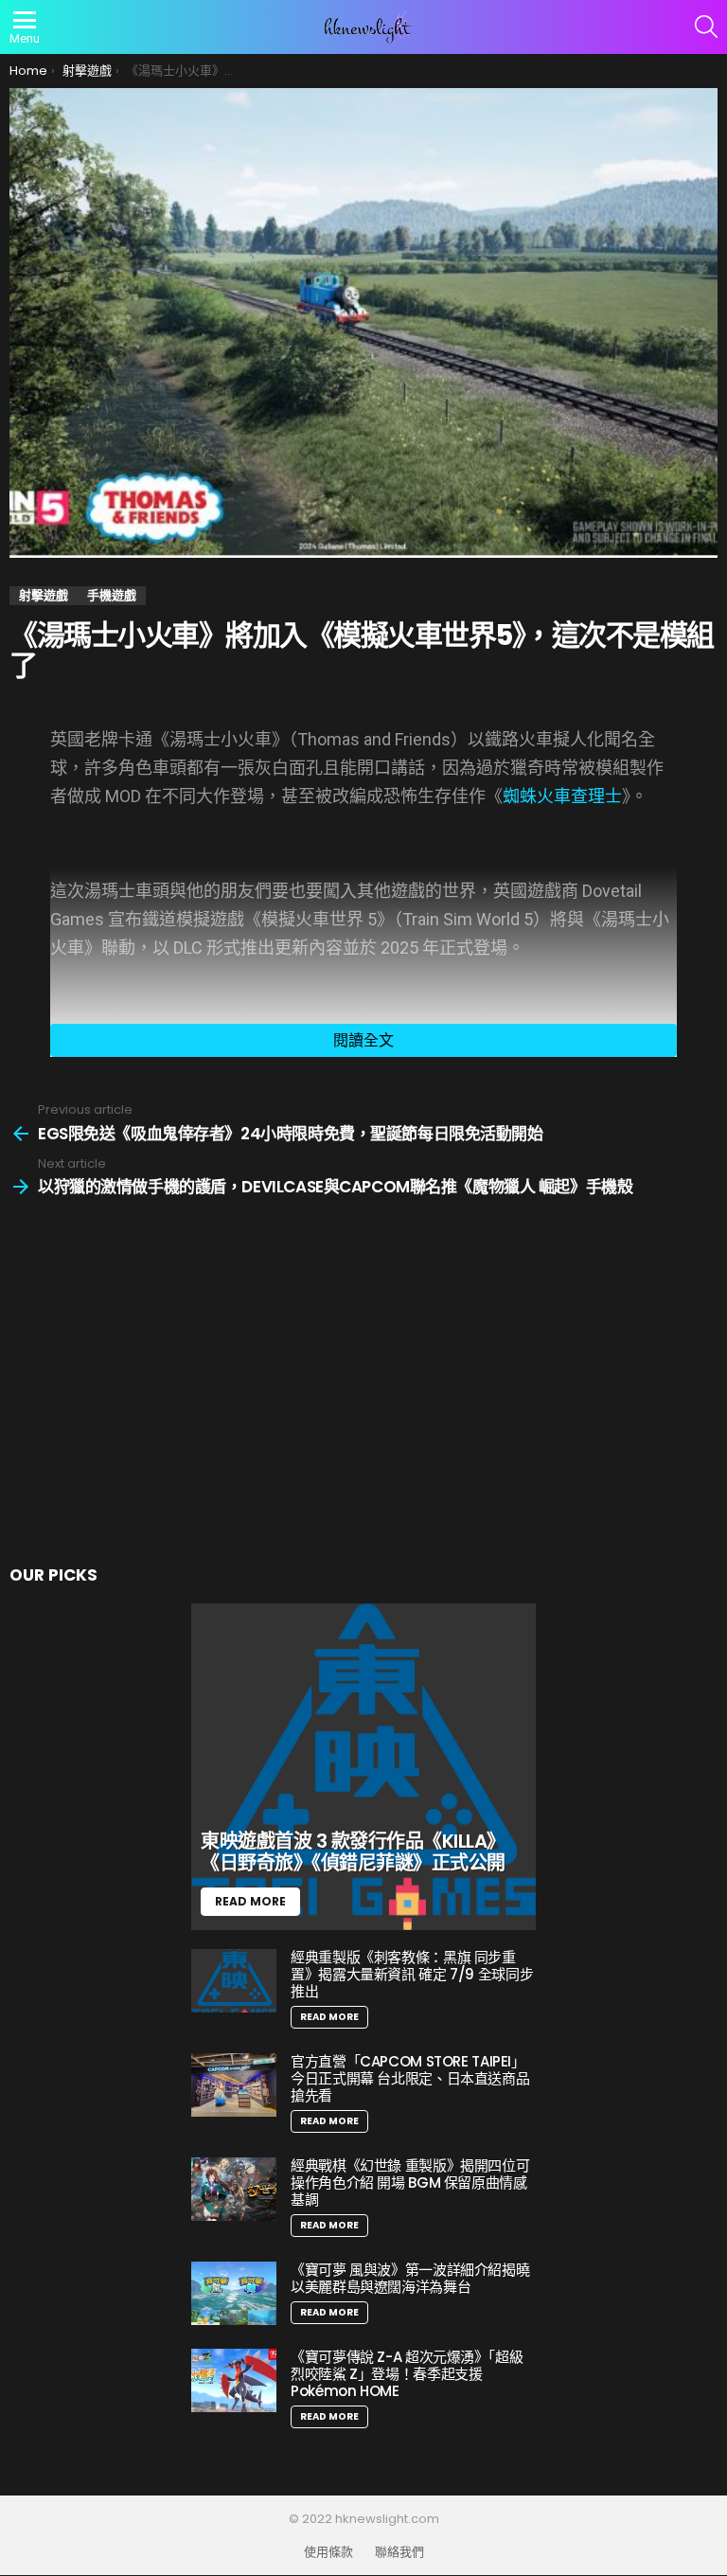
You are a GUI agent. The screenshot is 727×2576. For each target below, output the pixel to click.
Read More (329, 2017)
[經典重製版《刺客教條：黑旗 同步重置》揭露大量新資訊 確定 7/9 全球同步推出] (234, 1981)
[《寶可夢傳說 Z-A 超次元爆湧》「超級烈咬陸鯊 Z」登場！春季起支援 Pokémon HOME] (234, 2380)
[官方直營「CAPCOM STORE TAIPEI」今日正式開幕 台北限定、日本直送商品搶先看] (234, 2085)
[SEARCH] (706, 27)
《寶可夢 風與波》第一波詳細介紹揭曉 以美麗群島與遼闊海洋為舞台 (410, 2278)
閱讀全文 (363, 1040)
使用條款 (328, 2552)
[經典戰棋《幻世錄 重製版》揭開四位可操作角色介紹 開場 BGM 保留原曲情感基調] (234, 2189)
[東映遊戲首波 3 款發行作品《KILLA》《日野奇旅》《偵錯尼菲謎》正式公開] (363, 1767)
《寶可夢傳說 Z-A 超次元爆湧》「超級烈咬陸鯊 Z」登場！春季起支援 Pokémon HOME (407, 2374)
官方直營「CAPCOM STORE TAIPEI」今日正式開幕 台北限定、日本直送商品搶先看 (410, 2078)
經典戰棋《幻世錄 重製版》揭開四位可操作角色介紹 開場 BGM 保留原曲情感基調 (410, 2182)
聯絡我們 (399, 2552)
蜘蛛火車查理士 (562, 796)
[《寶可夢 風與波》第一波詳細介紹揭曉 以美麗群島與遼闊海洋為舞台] (234, 2293)
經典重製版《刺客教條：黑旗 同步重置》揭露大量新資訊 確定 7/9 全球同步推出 (412, 1974)
